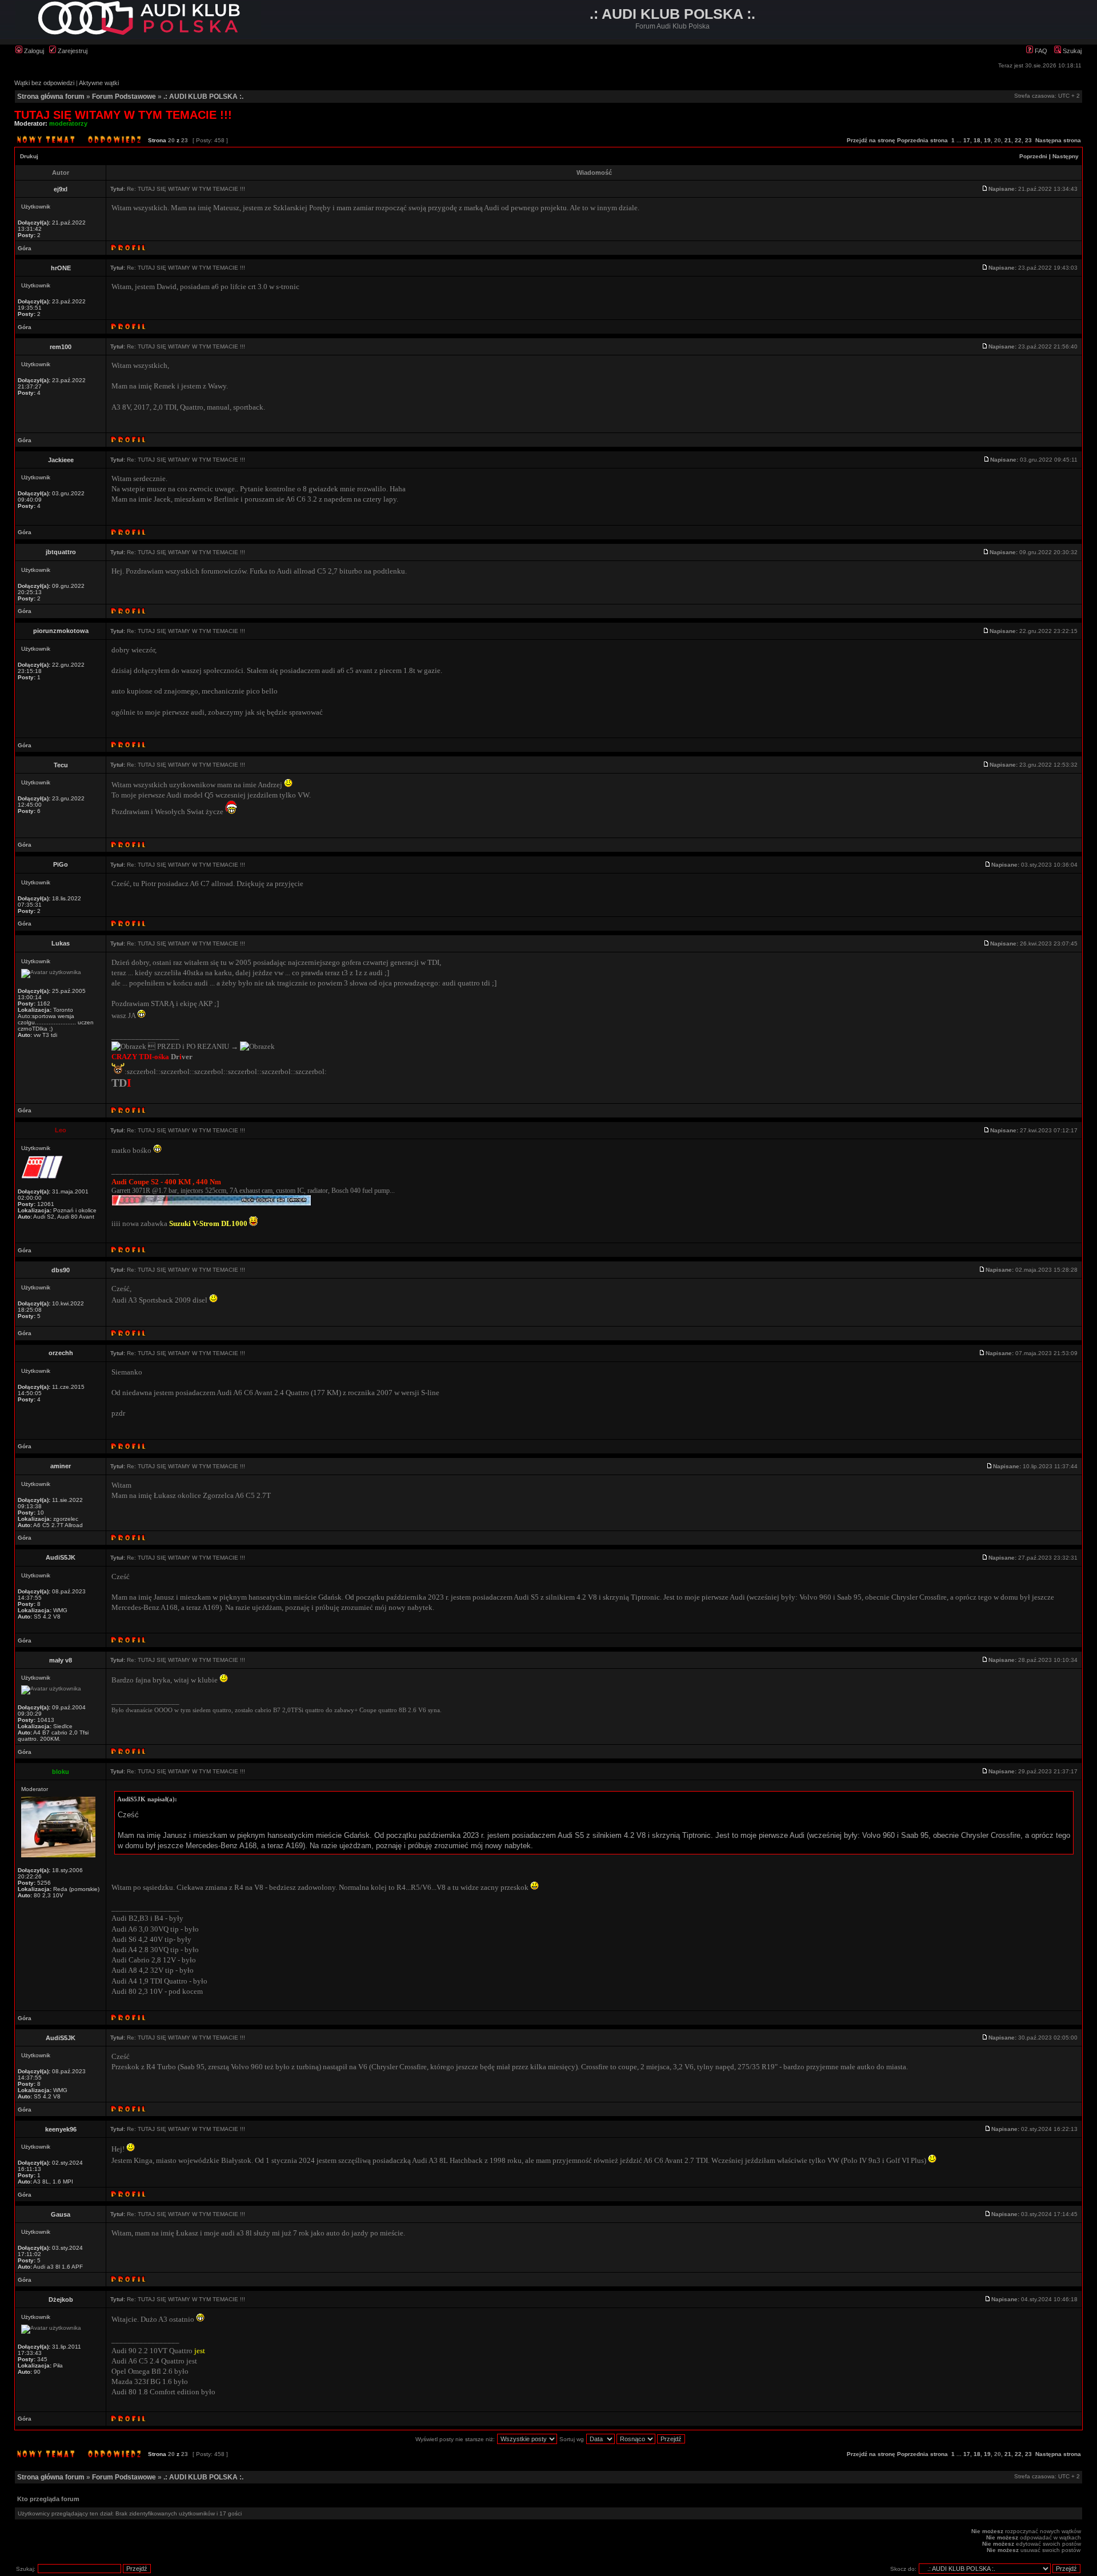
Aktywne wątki (99, 83)
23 (1028, 140)
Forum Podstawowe (124, 97)
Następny (1066, 156)
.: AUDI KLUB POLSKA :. (203, 97)
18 (977, 140)
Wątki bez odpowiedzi (44, 83)
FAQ (1040, 51)
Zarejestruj (72, 51)
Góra (25, 248)
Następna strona (1058, 140)
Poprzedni (1033, 156)
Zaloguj (33, 51)
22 (1018, 140)
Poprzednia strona (922, 140)
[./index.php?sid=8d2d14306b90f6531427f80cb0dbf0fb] (138, 33)
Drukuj (29, 156)
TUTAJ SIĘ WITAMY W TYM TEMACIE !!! (123, 115)
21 (1008, 140)
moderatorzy (68, 123)
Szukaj (1071, 51)
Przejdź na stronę (871, 140)
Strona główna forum (51, 97)
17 (967, 140)
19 (987, 140)
